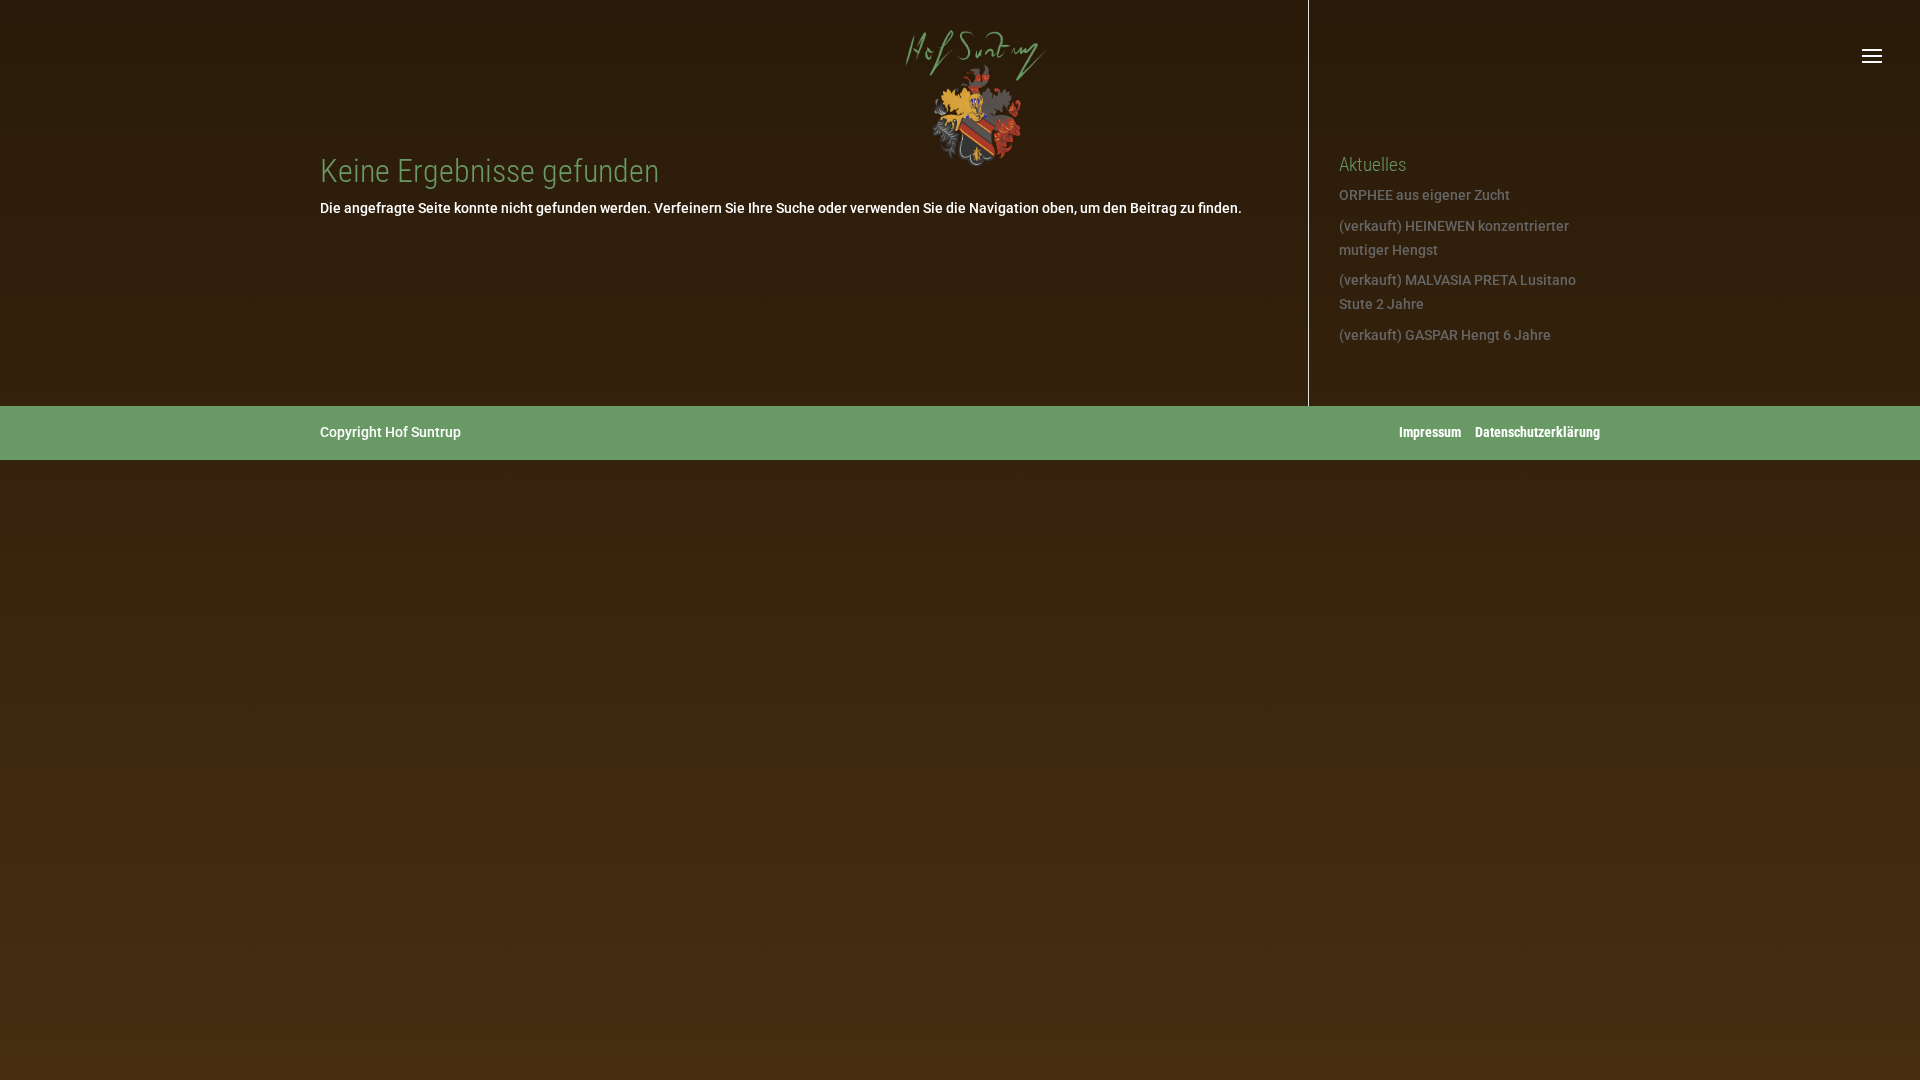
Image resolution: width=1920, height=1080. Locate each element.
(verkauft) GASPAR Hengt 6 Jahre (1445, 335)
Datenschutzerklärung (1537, 432)
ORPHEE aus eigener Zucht (1424, 195)
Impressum (1430, 432)
